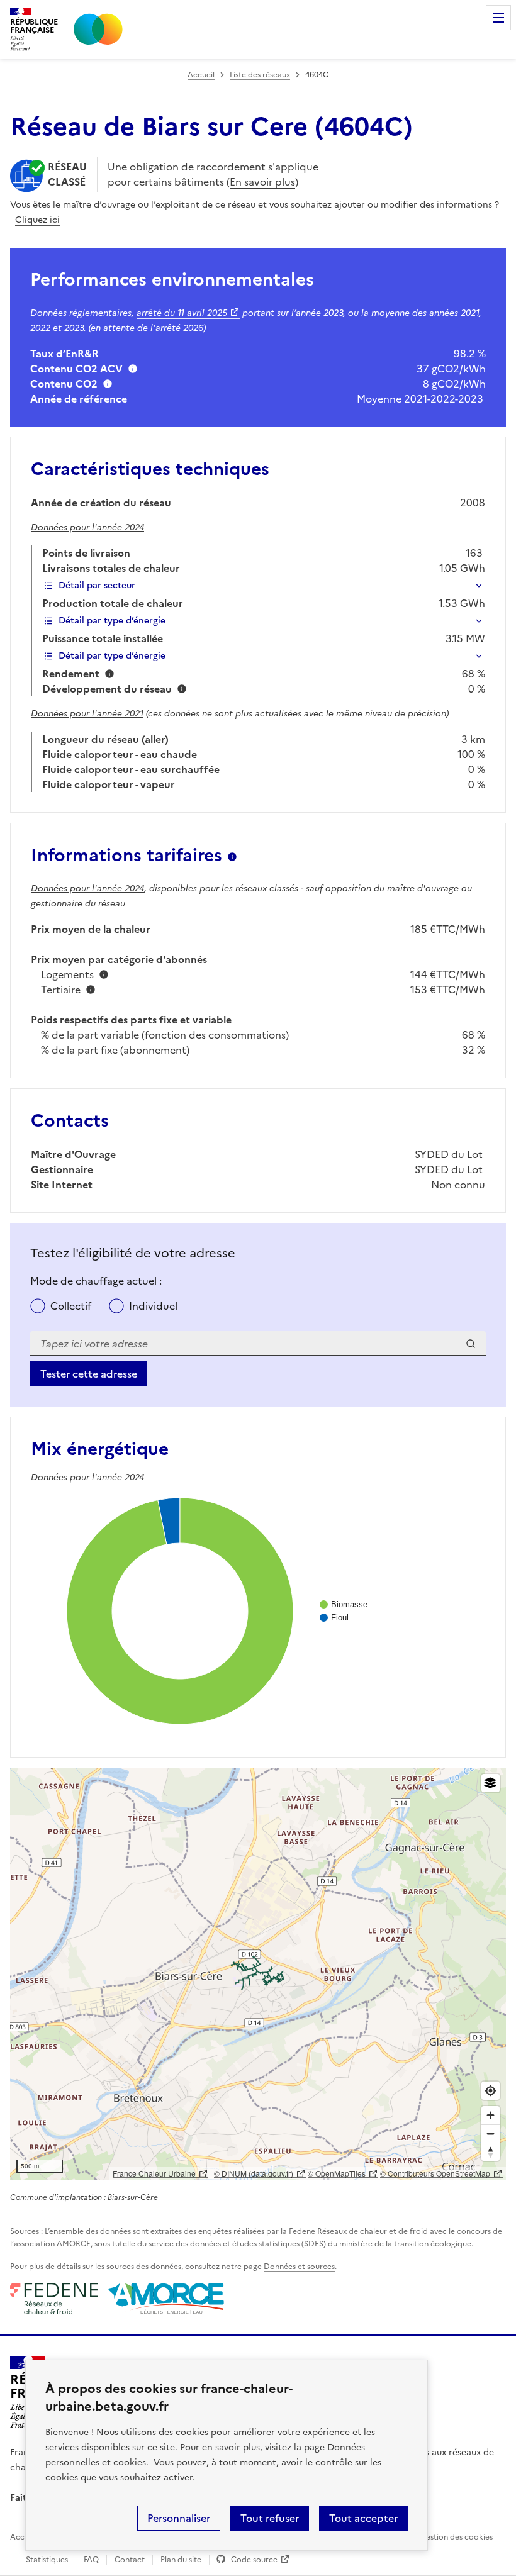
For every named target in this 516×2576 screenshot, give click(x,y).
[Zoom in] (491, 2115)
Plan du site (181, 2560)
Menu (498, 18)
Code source (254, 2560)
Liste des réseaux (260, 75)
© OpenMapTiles (337, 2173)
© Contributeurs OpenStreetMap (435, 2173)
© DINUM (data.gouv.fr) (254, 2173)
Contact (130, 2560)
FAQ (91, 2560)
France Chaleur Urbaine (154, 2173)
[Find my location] (491, 2091)
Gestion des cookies (456, 2537)
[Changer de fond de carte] (491, 1783)
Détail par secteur (97, 585)
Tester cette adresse (89, 1374)
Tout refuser (270, 2518)
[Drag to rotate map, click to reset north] (491, 2152)
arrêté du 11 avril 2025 (182, 313)
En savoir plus (262, 182)
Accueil (201, 75)
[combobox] (258, 1344)
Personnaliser (179, 2518)
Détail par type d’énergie (112, 621)
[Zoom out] (491, 2133)
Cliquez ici (37, 220)
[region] (258, 1974)
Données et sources (299, 2267)
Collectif (71, 1306)
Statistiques (47, 2560)
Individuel (153, 1306)
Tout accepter (363, 2518)
